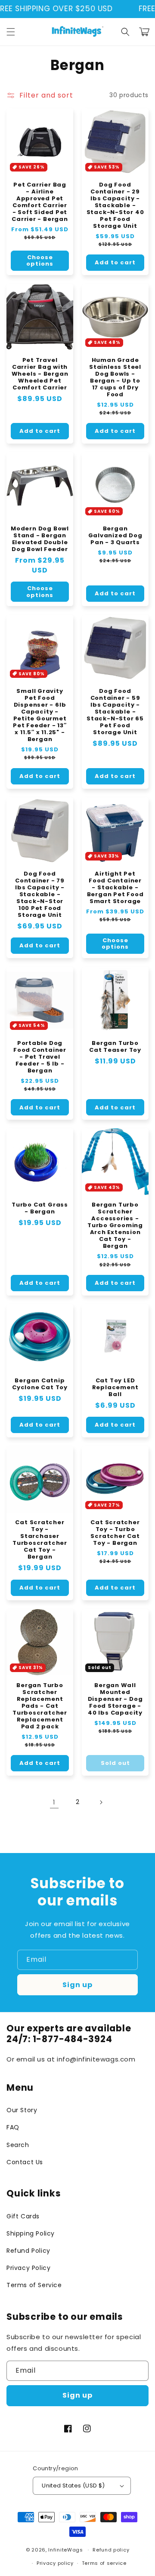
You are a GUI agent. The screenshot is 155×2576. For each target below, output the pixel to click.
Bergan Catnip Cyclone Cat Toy (40, 1384)
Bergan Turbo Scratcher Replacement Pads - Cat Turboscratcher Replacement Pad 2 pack (40, 1706)
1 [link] (54, 1802)
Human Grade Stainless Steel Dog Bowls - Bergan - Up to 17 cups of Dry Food (115, 377)
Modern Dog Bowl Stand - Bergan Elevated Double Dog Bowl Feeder (40, 539)
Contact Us (25, 2162)
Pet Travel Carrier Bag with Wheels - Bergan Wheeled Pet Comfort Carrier (40, 374)
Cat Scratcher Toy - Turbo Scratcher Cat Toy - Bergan (115, 1533)
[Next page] (101, 1802)
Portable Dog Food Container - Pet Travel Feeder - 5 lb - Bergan (40, 1057)
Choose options (40, 261)
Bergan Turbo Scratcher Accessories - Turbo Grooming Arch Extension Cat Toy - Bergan (115, 1225)
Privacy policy (55, 2563)
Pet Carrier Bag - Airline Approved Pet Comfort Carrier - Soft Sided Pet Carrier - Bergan (40, 202)
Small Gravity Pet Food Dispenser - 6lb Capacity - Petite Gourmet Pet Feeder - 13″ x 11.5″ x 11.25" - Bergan (40, 715)
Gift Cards (23, 2216)
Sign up (77, 1985)
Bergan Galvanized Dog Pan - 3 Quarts (115, 536)
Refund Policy (28, 2251)
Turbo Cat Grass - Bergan (40, 1208)
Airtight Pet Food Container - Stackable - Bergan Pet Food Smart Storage (115, 888)
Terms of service (104, 2563)
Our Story (22, 2110)
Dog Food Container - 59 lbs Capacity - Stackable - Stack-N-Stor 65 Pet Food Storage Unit (115, 712)
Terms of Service (34, 2285)
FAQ (13, 2127)
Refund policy (111, 2550)
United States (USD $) (73, 2486)
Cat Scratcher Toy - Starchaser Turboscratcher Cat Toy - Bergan (40, 1540)
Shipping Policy (31, 2233)
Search (18, 2145)
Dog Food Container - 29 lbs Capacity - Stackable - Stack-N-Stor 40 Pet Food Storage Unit (115, 205)
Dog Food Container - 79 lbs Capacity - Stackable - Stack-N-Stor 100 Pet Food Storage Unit (40, 894)
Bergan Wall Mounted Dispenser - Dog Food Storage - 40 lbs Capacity (115, 1699)
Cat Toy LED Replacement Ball (115, 1388)
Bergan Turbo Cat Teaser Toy (115, 1047)
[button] (11, 32)
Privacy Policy (28, 2268)
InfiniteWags (65, 2550)
